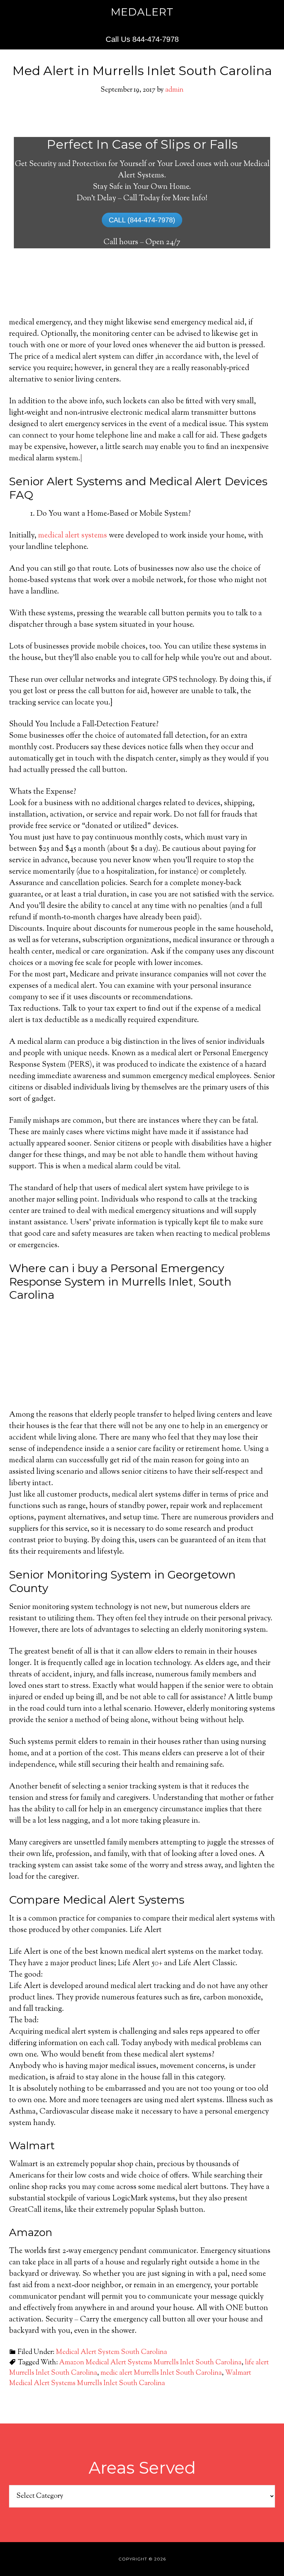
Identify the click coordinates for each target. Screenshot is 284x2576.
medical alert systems (73, 536)
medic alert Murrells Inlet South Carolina (161, 2373)
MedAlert (142, 12)
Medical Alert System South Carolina (111, 2352)
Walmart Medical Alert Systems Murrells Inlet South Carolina (130, 2378)
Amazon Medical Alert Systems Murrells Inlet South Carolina (150, 2363)
